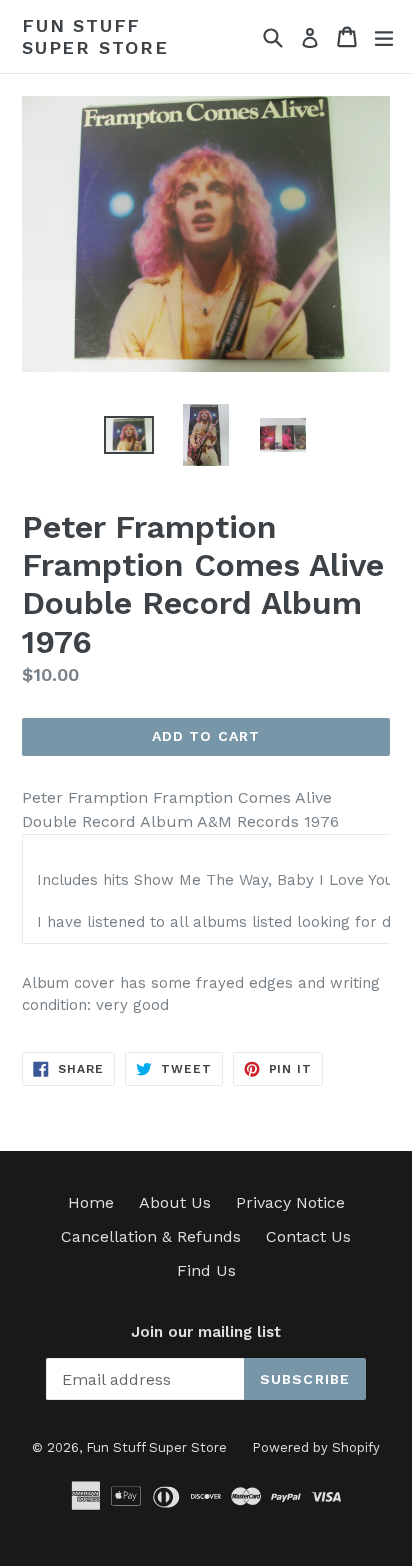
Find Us (206, 1270)
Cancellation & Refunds (151, 1236)
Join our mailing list (206, 1332)
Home (91, 1202)
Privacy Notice (290, 1202)
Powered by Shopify (316, 1447)
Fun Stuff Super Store (95, 36)
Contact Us (308, 1236)
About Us (175, 1202)
